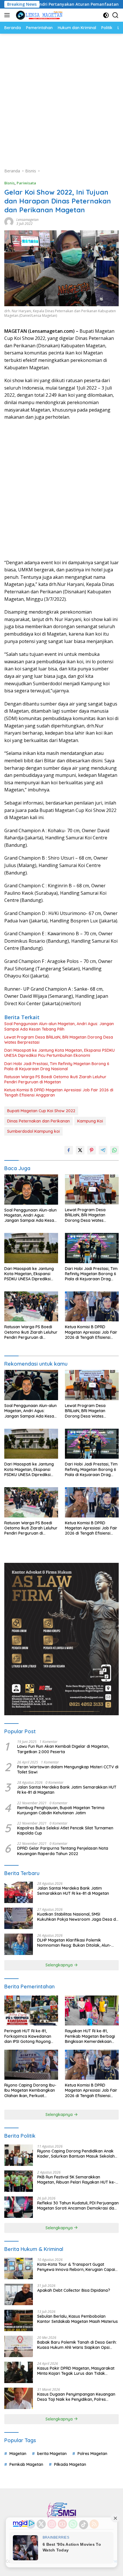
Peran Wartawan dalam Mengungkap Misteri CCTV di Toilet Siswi (68, 1769)
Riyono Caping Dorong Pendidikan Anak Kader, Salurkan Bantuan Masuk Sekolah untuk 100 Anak (76, 2154)
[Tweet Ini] (80, 1150)
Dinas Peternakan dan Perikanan (38, 1121)
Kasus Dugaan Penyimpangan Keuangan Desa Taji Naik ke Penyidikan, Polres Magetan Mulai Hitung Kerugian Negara (76, 2397)
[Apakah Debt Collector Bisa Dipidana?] (19, 2294)
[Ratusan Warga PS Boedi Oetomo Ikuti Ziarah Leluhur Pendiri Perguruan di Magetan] (31, 1306)
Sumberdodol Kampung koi (33, 1131)
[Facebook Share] (69, 1150)
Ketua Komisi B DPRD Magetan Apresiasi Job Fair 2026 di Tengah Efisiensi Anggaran (59, 1093)
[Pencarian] (115, 15)
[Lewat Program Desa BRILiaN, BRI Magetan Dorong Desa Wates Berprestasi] (92, 1189)
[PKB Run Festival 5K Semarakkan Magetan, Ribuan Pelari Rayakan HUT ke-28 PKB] (19, 2181)
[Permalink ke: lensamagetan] (9, 221)
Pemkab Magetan (26, 2464)
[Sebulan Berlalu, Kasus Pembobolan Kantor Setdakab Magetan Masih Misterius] (19, 2320)
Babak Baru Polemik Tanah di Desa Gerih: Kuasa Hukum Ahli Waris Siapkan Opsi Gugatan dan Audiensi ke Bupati (77, 2345)
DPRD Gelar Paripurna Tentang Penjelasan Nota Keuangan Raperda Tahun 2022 (63, 1851)
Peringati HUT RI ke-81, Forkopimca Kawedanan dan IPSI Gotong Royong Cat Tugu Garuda (28, 2036)
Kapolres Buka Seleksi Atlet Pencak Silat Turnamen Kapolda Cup (65, 1831)
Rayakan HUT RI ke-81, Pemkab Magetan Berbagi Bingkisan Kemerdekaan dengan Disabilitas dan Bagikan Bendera (90, 2036)
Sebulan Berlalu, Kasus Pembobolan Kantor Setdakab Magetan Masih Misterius (78, 2319)
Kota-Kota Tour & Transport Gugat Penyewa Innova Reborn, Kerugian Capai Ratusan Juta (76, 2267)
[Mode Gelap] (106, 15)
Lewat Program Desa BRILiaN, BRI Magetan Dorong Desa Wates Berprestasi (59, 1040)
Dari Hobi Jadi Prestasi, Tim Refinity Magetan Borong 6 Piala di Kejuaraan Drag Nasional (57, 1066)
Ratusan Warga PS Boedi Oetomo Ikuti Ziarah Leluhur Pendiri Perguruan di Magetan (55, 1079)
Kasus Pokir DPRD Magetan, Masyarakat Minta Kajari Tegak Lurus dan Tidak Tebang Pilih (76, 2371)
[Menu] (8, 15)
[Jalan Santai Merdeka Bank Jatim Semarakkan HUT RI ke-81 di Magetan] (19, 1892)
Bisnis (9, 183)
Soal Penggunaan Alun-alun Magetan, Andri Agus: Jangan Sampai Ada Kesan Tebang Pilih (59, 1026)
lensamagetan (27, 220)
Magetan (18, 2454)
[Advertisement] (61, 98)
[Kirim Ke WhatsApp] (114, 1150)
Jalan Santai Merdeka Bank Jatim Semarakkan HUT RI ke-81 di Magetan (67, 1790)
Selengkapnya (60, 1965)
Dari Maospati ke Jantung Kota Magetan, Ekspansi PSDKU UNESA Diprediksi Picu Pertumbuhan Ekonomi (59, 1053)
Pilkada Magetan (70, 2464)
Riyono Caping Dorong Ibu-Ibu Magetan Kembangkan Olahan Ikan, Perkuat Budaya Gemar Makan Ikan (30, 2090)
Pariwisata (26, 183)
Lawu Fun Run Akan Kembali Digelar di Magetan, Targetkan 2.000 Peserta (63, 1749)
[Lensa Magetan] (38, 15)
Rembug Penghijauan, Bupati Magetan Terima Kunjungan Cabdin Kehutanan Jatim (61, 1810)
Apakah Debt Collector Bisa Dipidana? (74, 2290)
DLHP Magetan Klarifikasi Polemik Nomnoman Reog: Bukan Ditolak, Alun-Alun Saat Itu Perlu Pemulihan (74, 1943)
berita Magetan (52, 2454)
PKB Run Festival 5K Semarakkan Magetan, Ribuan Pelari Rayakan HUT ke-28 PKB (76, 2180)
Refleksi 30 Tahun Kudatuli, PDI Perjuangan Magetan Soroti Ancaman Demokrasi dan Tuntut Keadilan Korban (78, 2206)
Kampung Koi (90, 1121)
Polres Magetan (92, 2454)
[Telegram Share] (103, 1150)
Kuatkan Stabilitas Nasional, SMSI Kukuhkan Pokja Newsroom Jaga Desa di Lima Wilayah (77, 1917)
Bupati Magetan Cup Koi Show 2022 (41, 1111)
